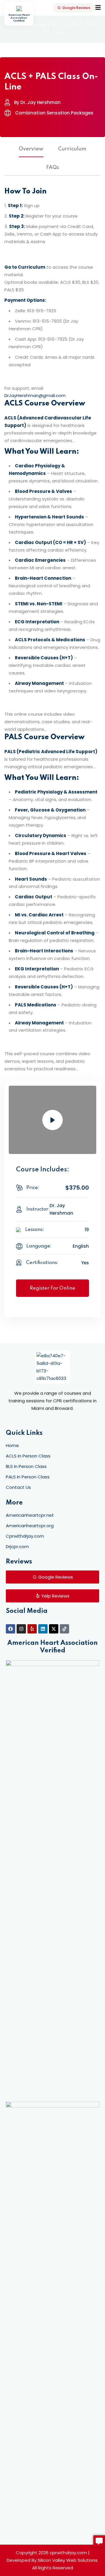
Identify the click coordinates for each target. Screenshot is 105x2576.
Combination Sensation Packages (54, 113)
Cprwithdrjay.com (25, 1536)
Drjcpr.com (17, 1547)
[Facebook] (10, 1629)
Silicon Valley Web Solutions (68, 2560)
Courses (37, 25)
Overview (31, 149)
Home (12, 1445)
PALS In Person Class (28, 1477)
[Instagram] (21, 1629)
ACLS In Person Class (28, 1456)
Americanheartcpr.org (30, 1526)
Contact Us (18, 1487)
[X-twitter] (54, 1629)
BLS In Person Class (26, 1466)
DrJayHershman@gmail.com (35, 395)
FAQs (53, 168)
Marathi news (68, 1419)
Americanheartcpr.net (30, 1515)
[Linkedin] (43, 1629)
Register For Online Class (52, 1291)
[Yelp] (32, 1629)
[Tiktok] (64, 1629)
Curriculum (72, 149)
